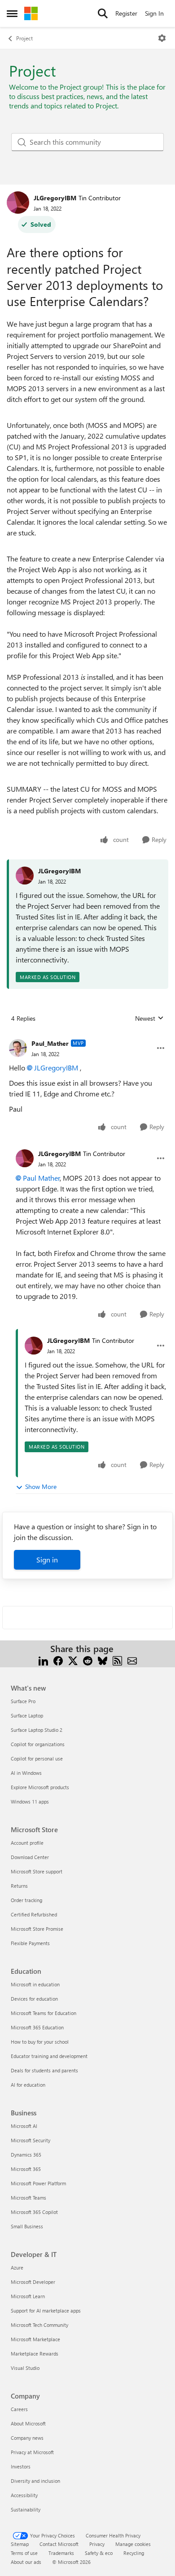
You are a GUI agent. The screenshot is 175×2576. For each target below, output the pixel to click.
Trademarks (61, 2553)
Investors (21, 2466)
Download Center (30, 1857)
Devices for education (34, 1999)
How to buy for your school (40, 2042)
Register (126, 13)
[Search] (103, 13)
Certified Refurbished (34, 1914)
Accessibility (24, 2495)
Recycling (134, 2553)
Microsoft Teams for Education (44, 2013)
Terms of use (24, 2553)
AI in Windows (26, 1773)
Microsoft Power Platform (38, 2183)
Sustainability (26, 2509)
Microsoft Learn (28, 2296)
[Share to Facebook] (58, 1659)
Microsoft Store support (37, 1871)
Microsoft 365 (26, 2169)
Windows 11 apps (30, 1801)
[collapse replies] (87, 1036)
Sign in (47, 1560)
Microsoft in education (35, 1984)
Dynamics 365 (26, 2155)
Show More (41, 1486)
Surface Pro (23, 1701)
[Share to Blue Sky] (103, 1659)
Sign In (154, 13)
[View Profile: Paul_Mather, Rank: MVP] (18, 1048)
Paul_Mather (50, 1043)
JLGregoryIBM (55, 198)
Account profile (27, 1843)
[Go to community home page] (31, 13)
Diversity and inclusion (35, 2481)
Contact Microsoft (59, 2544)
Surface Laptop (27, 1715)
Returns (19, 1886)
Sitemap (20, 2544)
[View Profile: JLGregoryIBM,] (25, 876)
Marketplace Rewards (35, 2354)
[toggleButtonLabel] (162, 38)
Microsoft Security (31, 2140)
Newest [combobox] (149, 1018)
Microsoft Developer (33, 2282)
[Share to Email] (132, 1659)
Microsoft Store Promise (37, 1929)
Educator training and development (49, 2056)
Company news (27, 2438)
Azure (17, 2267)
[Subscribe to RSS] (117, 1659)
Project (24, 38)
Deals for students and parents (44, 2070)
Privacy (97, 2544)
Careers (19, 2409)
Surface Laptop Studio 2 (37, 1730)
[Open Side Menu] (12, 13)
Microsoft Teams (28, 2198)
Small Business (27, 2226)
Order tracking (26, 1900)
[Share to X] (73, 1659)
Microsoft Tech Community (39, 2325)
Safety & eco (99, 2553)
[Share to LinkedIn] (43, 1659)
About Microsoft (28, 2423)
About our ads (26, 2562)
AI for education (28, 2085)
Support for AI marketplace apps (46, 2311)
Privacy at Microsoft (32, 2452)
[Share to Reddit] (88, 1659)
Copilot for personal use (37, 1758)
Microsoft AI (24, 2126)
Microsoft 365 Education (37, 2027)
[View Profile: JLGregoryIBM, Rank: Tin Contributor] (18, 203)
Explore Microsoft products (40, 1787)
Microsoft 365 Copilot (34, 2212)
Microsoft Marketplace (35, 2339)
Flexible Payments (30, 1943)
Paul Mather (42, 1178)
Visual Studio (25, 2368)
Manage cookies (133, 2544)
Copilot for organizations (38, 1744)
